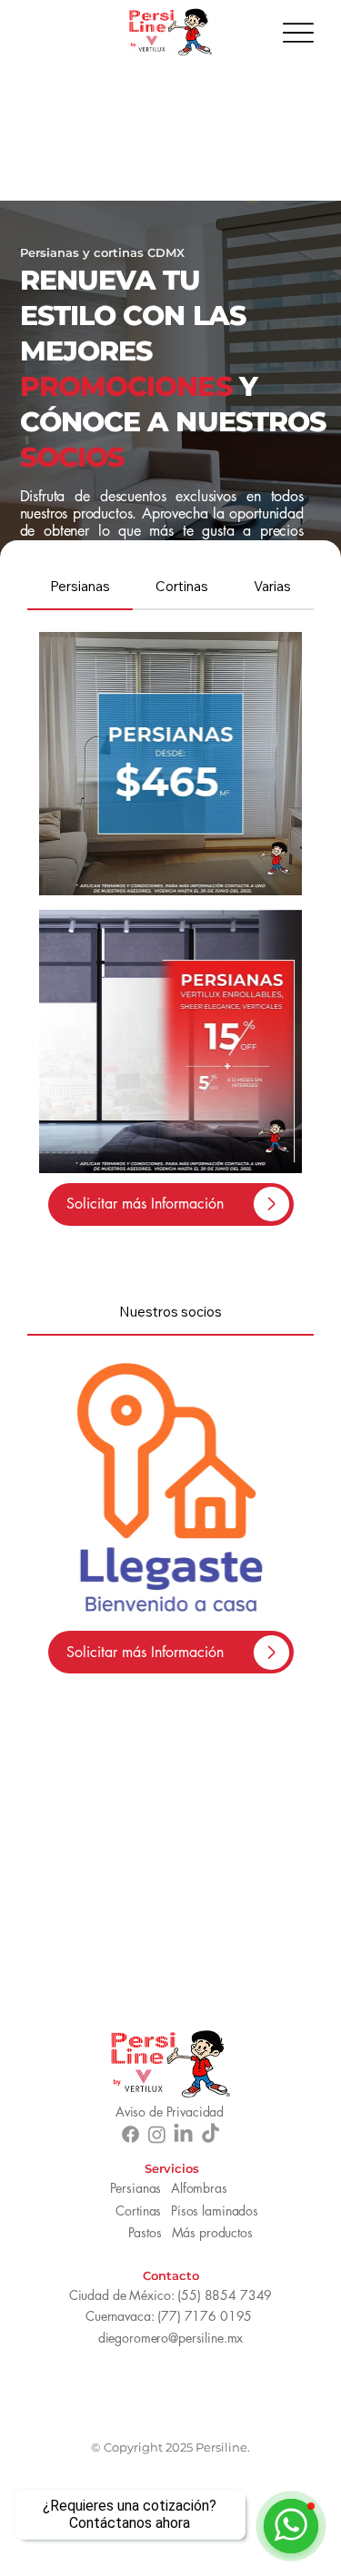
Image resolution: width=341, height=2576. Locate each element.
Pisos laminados (215, 2211)
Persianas (135, 2188)
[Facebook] (130, 2134)
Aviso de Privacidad (170, 2112)
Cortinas (138, 2211)
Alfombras (199, 2188)
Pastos (145, 2232)
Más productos (212, 2232)
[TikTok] (211, 2134)
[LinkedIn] (183, 2134)
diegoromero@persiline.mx (171, 2338)
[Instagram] (157, 2134)
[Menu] (298, 32)
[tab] (80, 587)
